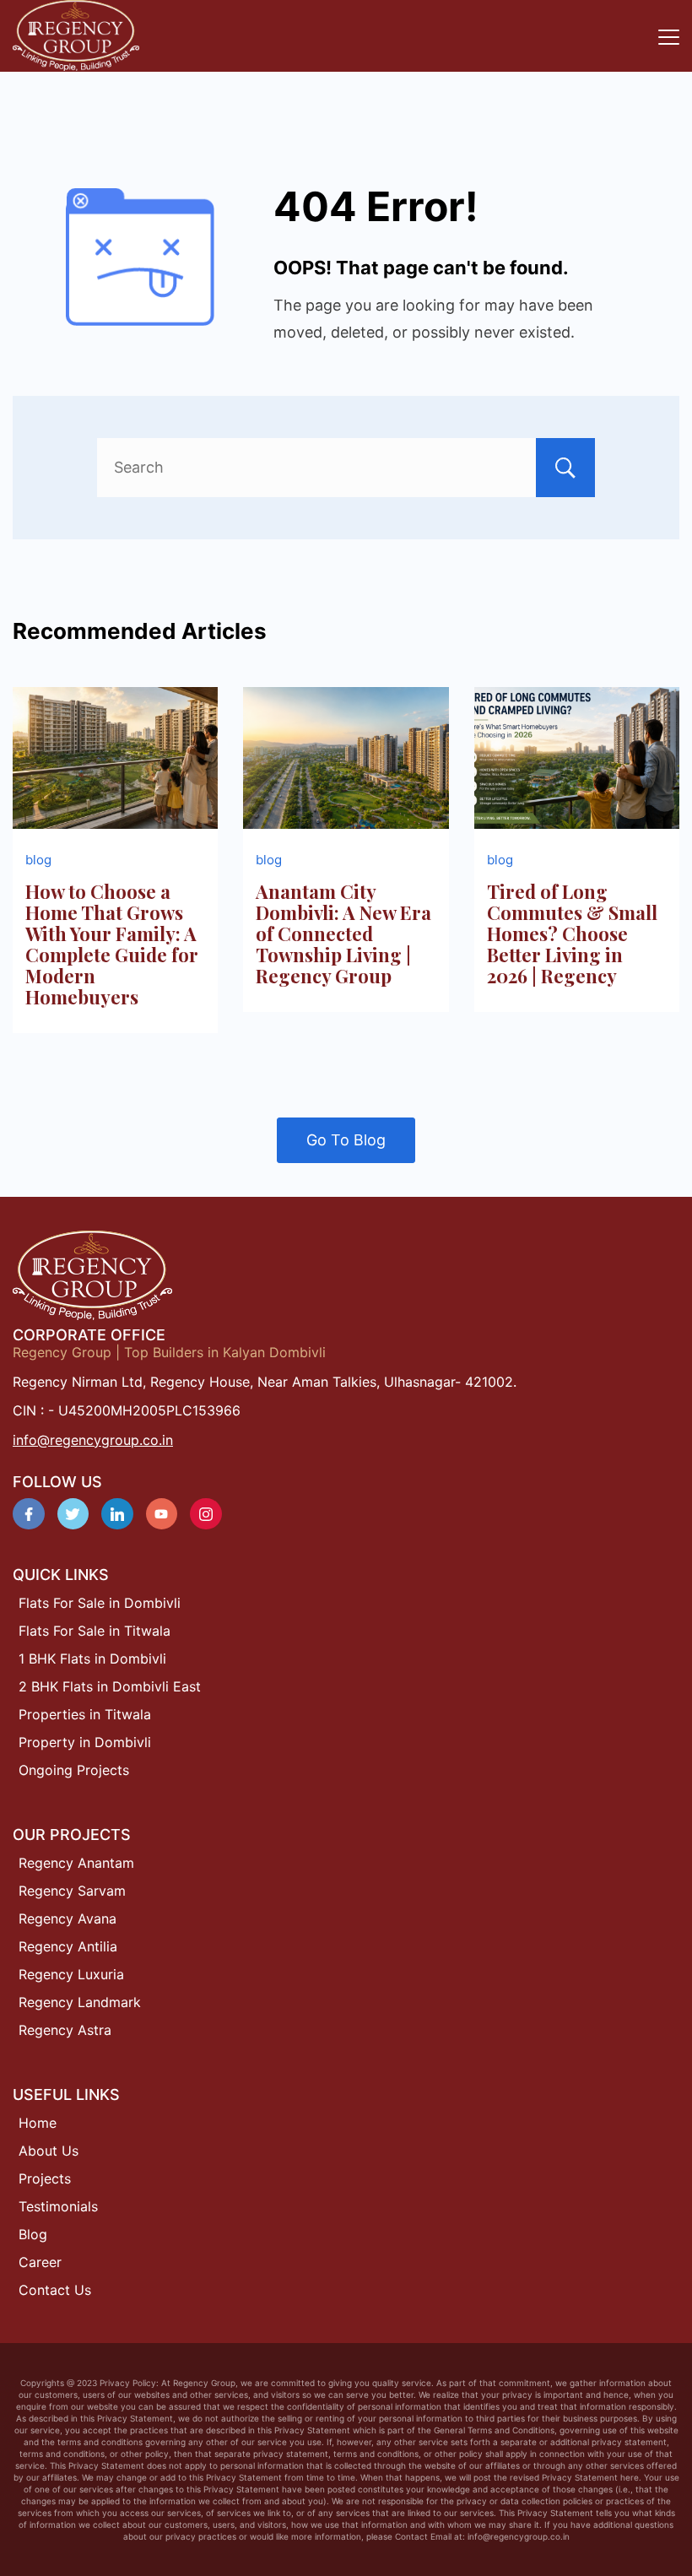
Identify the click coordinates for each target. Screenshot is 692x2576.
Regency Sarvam (72, 1891)
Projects (45, 2178)
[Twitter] (73, 1514)
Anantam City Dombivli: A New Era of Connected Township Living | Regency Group (343, 934)
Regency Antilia (68, 1946)
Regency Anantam (76, 1863)
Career (40, 2262)
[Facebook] (29, 1514)
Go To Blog (346, 1140)
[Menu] (669, 37)
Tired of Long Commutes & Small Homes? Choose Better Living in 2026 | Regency (572, 934)
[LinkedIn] (117, 1514)
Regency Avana (68, 1918)
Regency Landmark (80, 2002)
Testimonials (58, 2206)
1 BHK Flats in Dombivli (92, 1659)
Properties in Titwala (85, 1714)
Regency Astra (65, 2030)
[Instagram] (206, 1514)
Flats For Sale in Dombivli (100, 1603)
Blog (33, 2234)
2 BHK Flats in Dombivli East (110, 1686)
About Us (49, 2151)
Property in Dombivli (85, 1742)
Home (38, 2123)
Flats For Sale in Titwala (95, 1631)
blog (38, 860)
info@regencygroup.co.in (93, 1440)
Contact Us (55, 2290)
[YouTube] (162, 1514)
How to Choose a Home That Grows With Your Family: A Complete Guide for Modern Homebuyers (112, 944)
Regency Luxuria (71, 1974)
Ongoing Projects (74, 1770)
